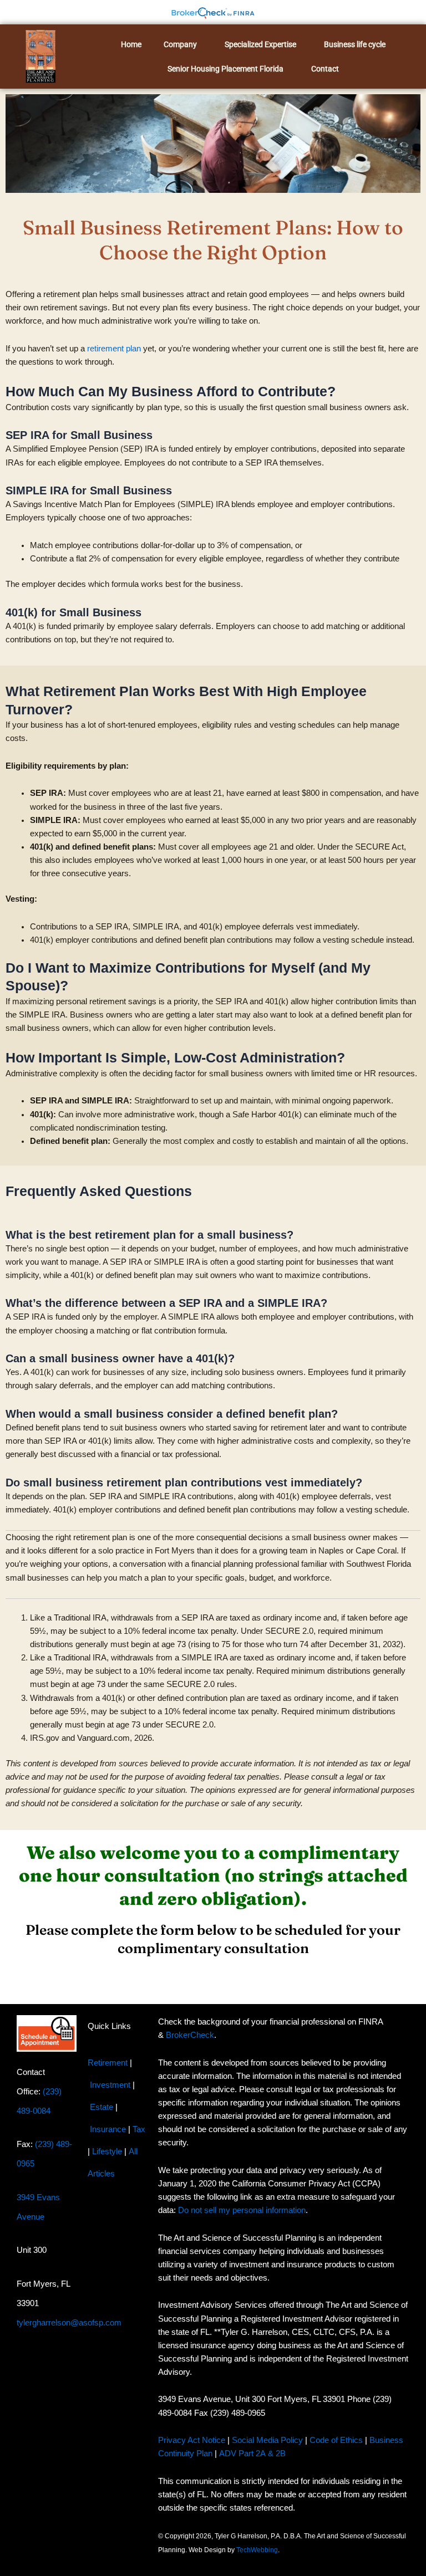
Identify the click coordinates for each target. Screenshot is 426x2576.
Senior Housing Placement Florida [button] (225, 69)
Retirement (108, 2062)
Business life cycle (355, 44)
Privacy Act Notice (192, 2440)
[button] (183, 44)
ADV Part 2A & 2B (253, 2454)
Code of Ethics (336, 2440)
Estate (102, 2107)
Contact (325, 69)
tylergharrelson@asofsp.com (69, 2323)
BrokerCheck (190, 2035)
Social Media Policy (267, 2440)
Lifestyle (107, 2151)
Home (131, 44)
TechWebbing (257, 2549)
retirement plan (114, 349)
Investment (110, 2084)
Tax (139, 2129)
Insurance (108, 2129)
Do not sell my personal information (242, 2210)
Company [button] (180, 44)
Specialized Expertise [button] (260, 44)
